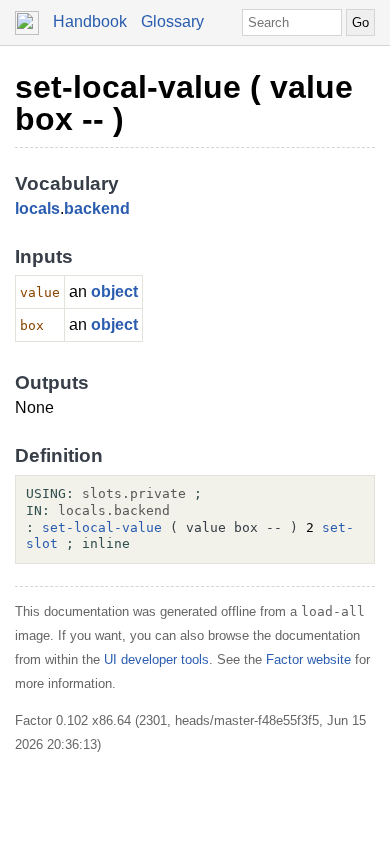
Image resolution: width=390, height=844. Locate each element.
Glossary (172, 21)
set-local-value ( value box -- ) (184, 103)
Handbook (90, 21)
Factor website (308, 659)
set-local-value (102, 527)
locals (37, 208)
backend (97, 208)
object (114, 291)
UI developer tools (156, 659)
